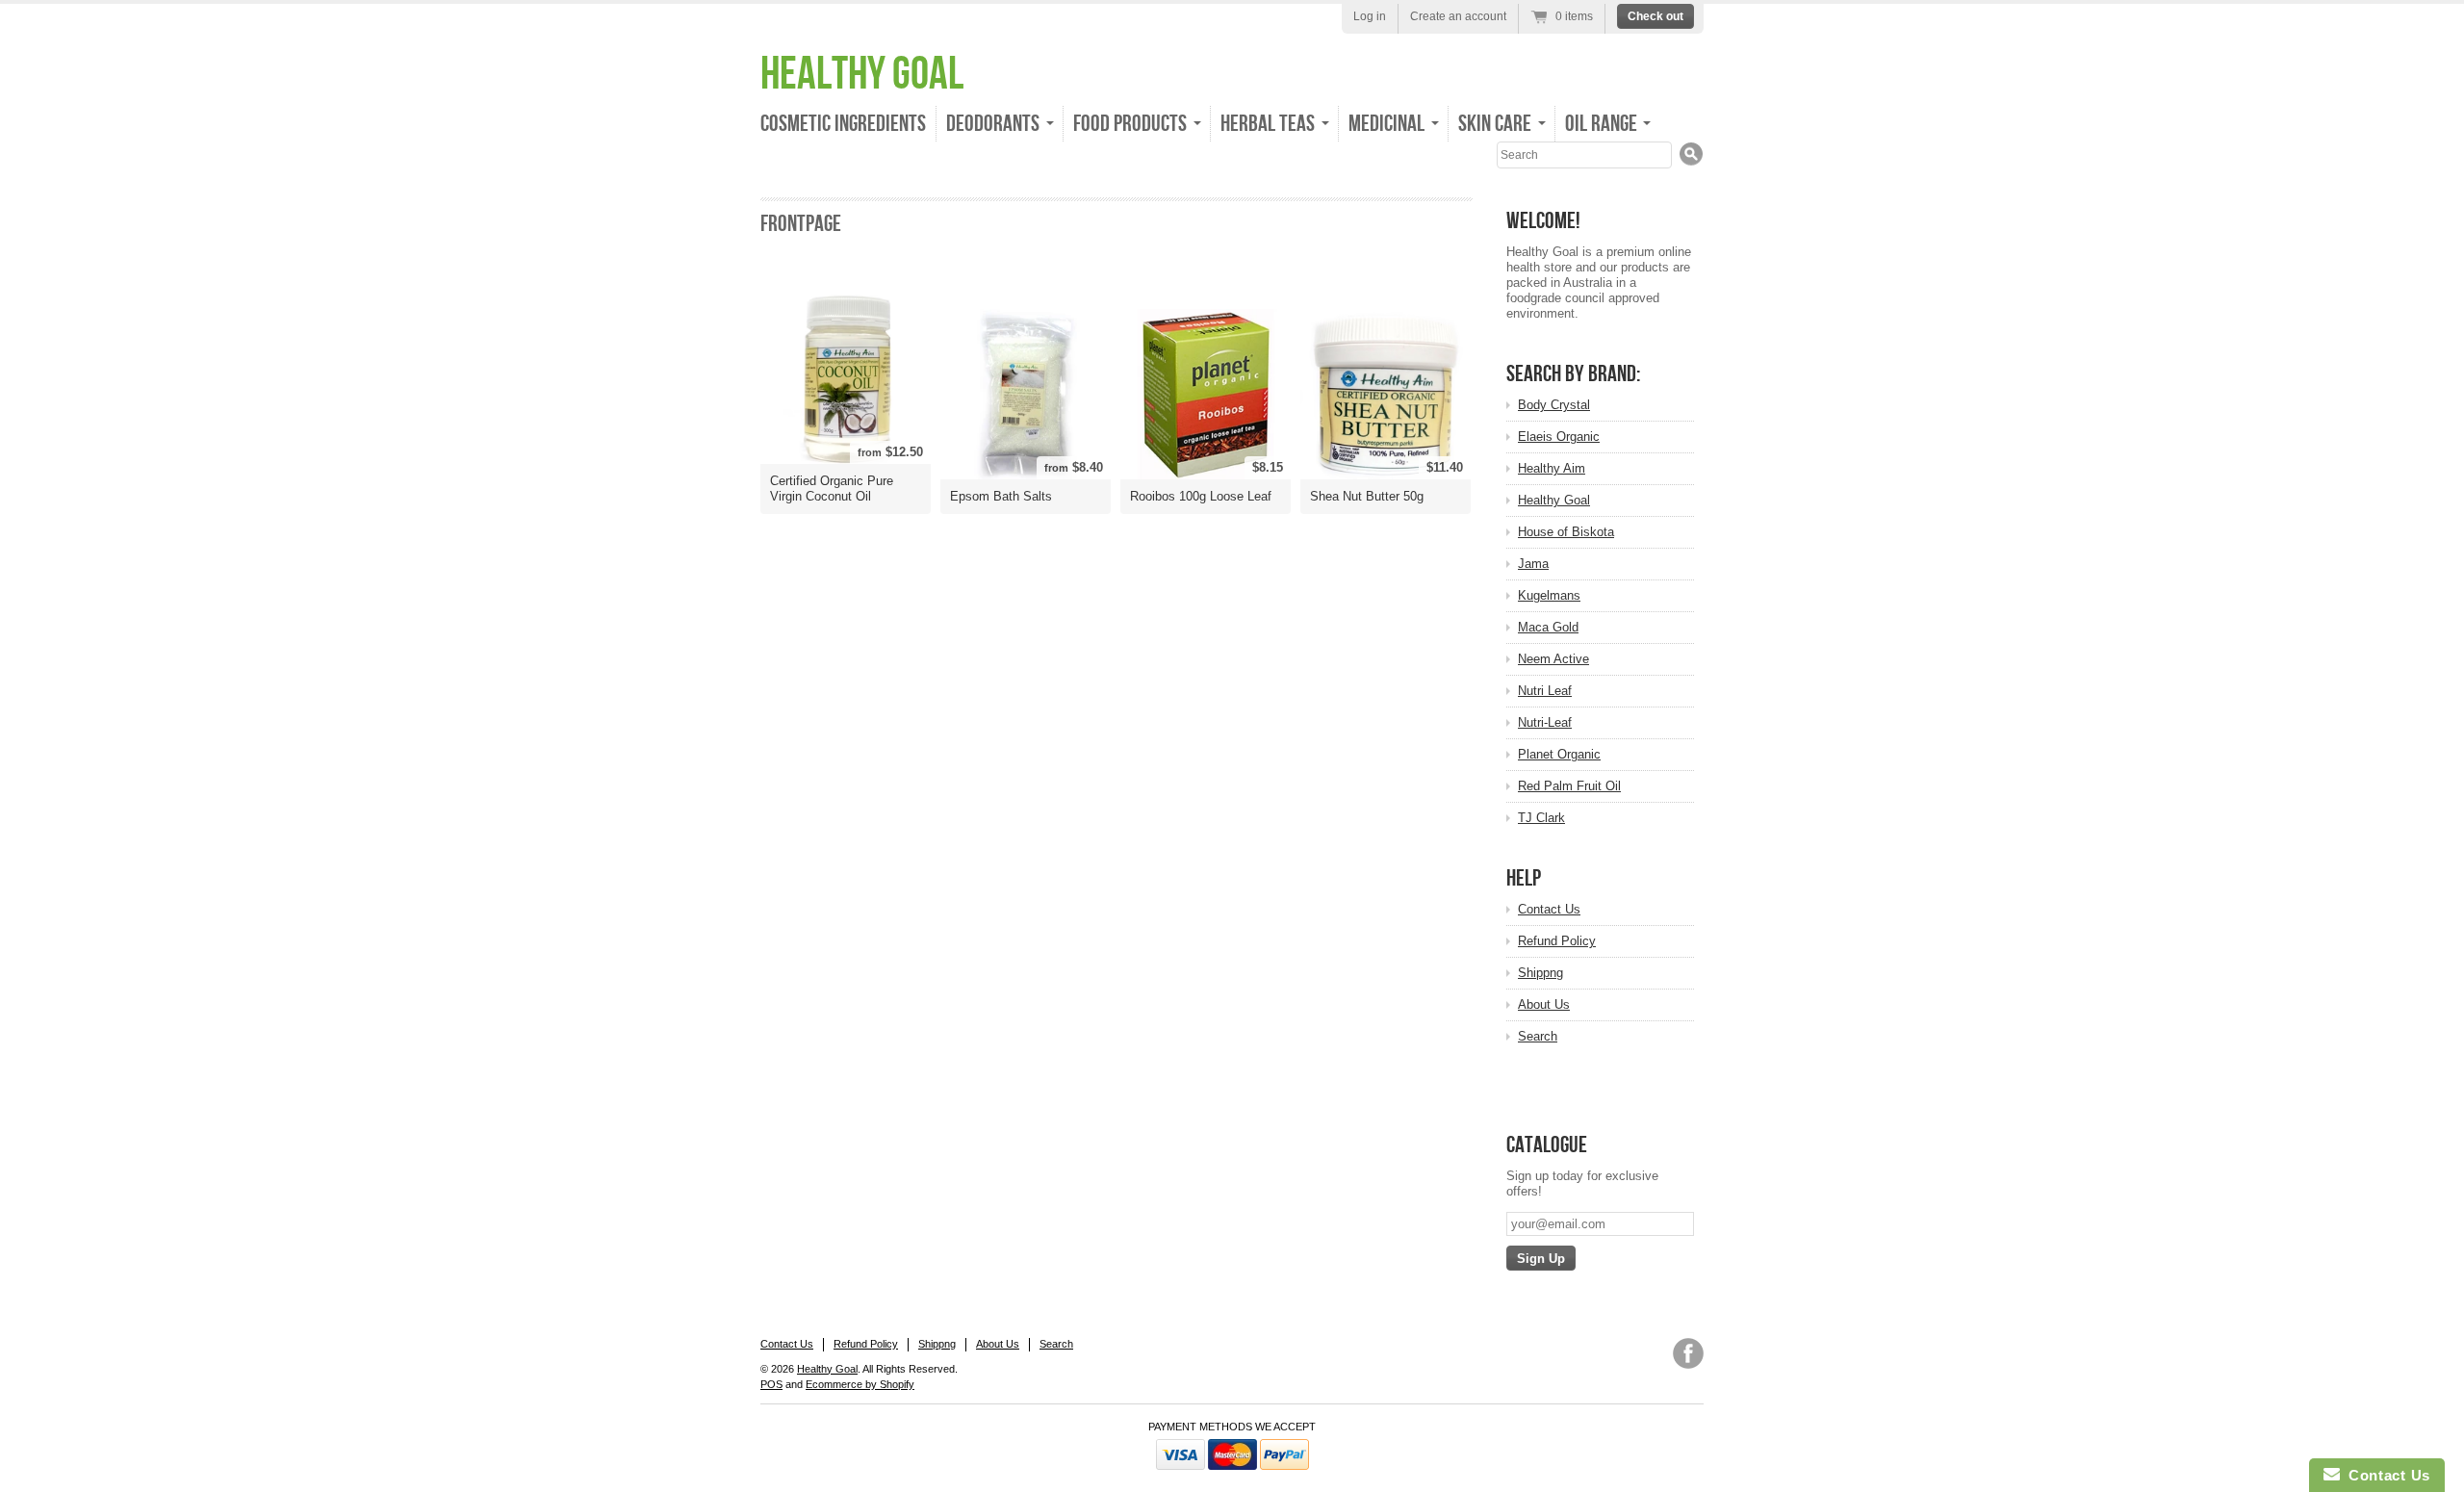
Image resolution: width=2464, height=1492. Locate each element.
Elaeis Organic (1559, 437)
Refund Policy (1557, 941)
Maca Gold (1548, 627)
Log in (1370, 16)
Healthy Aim (1552, 468)
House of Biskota (1566, 532)
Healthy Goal (862, 75)
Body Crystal (1554, 405)
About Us (1544, 1004)
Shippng (1540, 973)
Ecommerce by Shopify (860, 1384)
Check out (1655, 16)
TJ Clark (1541, 818)
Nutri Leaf (1545, 691)
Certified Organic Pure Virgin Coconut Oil (832, 489)
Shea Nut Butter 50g (1367, 496)
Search (1538, 1036)
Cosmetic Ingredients (843, 124)
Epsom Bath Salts (1001, 496)
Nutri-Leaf (1545, 722)
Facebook (1688, 1353)
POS (771, 1384)
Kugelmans (1549, 595)
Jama (1533, 564)
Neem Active (1553, 659)
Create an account (1458, 16)
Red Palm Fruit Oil (1569, 786)
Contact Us (1549, 909)
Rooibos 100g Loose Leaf (1201, 496)
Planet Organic (1559, 754)
